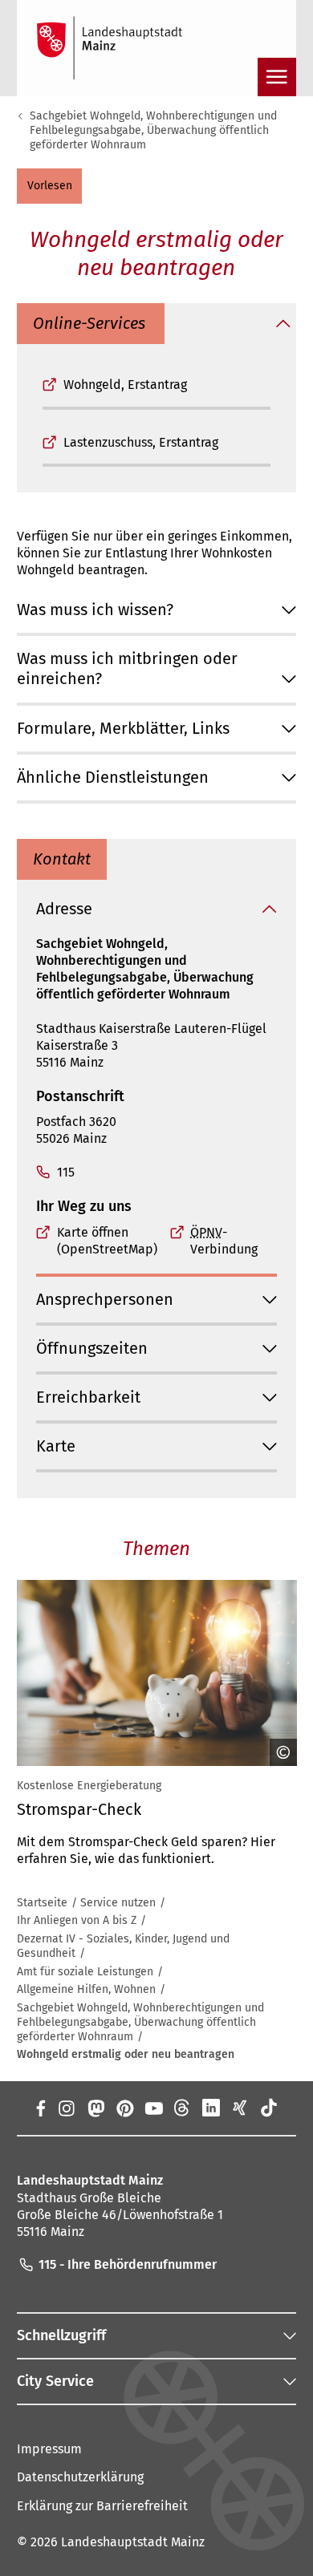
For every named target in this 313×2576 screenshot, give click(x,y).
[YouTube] (153, 2108)
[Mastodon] (95, 2108)
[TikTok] (269, 2108)
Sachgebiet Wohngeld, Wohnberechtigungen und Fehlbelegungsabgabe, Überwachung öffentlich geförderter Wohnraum (153, 130)
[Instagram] (66, 2108)
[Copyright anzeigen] (278, 1752)
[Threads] (182, 2108)
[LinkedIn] (211, 2108)
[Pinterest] (124, 2108)
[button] (49, 186)
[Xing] (240, 2108)
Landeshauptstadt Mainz (133, 2542)
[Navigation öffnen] (277, 77)
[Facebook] (40, 2108)
